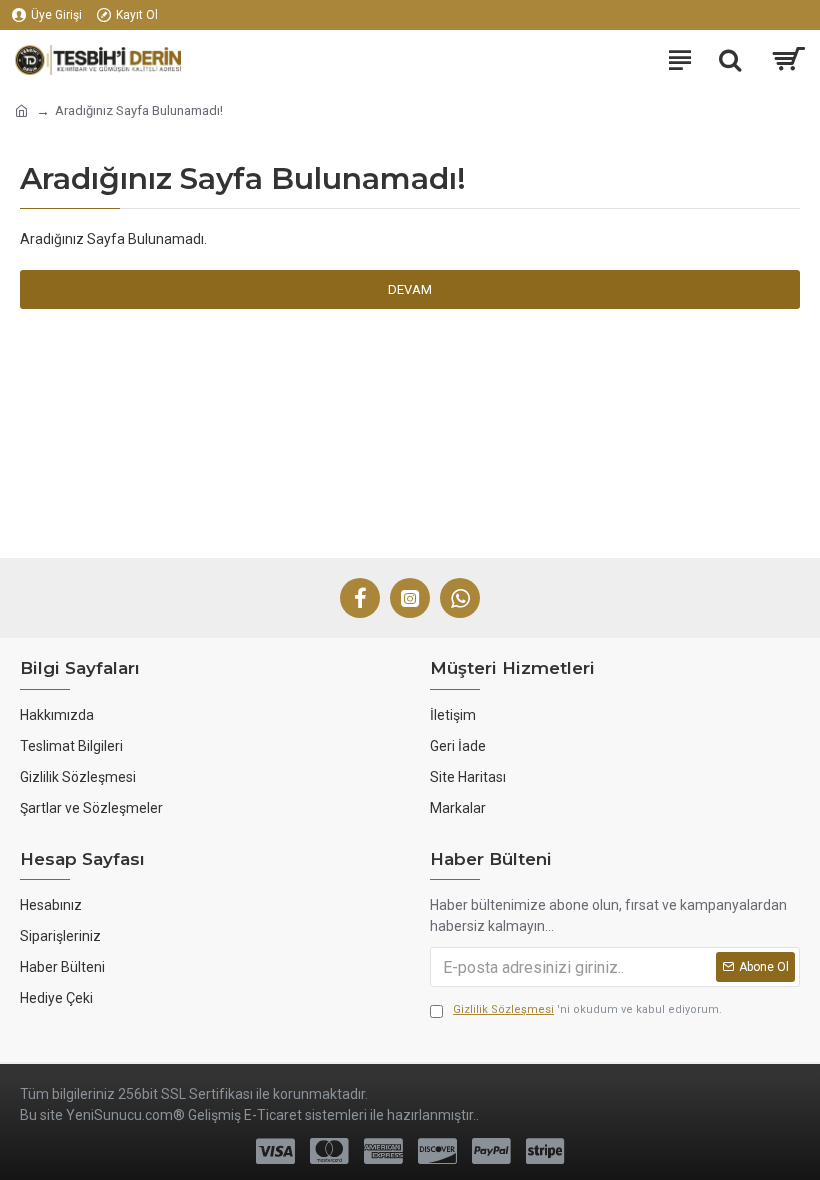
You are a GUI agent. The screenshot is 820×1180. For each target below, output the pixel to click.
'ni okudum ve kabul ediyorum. (587, 1009)
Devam (410, 289)
